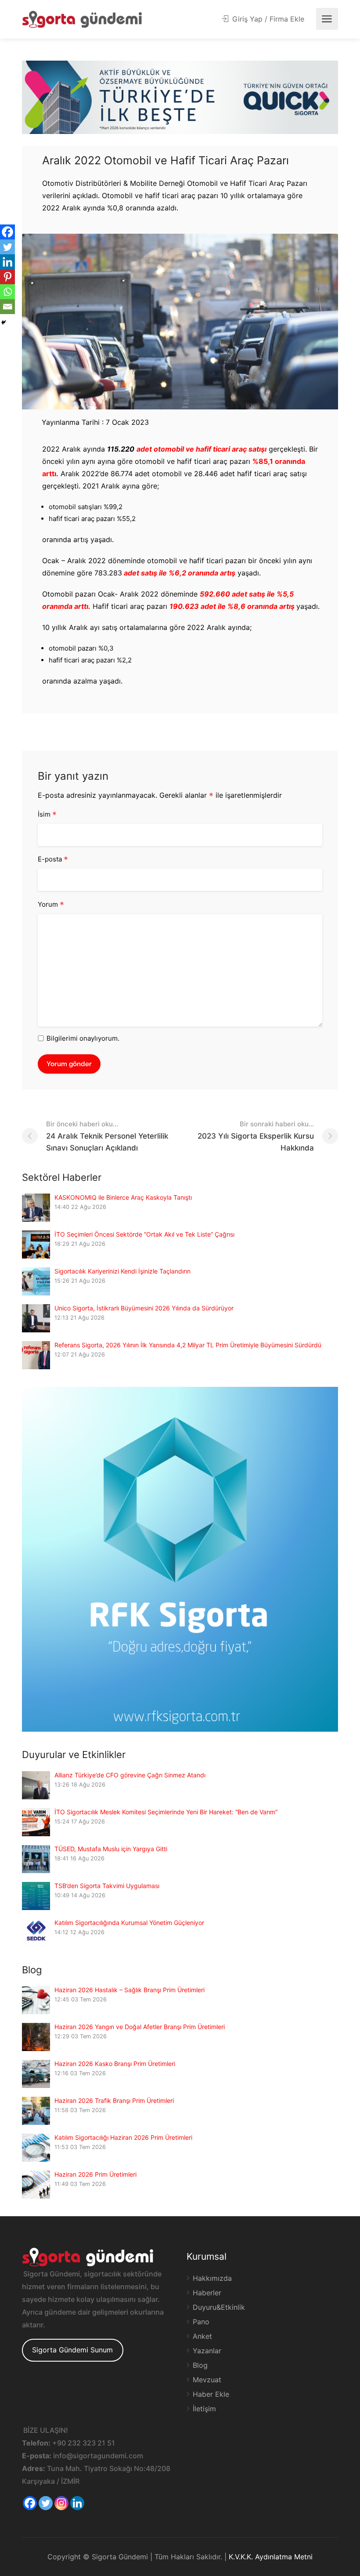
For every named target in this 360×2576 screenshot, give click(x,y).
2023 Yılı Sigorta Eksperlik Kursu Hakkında (256, 1136)
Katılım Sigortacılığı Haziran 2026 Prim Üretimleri (123, 2137)
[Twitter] (7, 247)
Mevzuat (207, 2380)
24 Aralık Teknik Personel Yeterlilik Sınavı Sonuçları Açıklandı (107, 1136)
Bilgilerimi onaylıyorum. (83, 1038)
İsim (47, 815)
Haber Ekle (211, 2394)
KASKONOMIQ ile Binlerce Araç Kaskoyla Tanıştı (123, 1197)
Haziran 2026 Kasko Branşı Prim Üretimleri (115, 2064)
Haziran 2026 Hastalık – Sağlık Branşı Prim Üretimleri (130, 1990)
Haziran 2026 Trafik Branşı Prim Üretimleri (114, 2100)
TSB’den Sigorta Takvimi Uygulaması (107, 1886)
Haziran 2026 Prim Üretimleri (95, 2174)
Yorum (51, 905)
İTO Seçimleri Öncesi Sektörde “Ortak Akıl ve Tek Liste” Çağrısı (144, 1234)
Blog (200, 2365)
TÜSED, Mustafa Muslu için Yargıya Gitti (111, 1849)
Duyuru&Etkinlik (219, 2307)
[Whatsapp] (7, 292)
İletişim (204, 2409)
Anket (202, 2336)
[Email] (7, 307)
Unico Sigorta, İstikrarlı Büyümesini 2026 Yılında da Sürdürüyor (144, 1308)
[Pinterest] (7, 277)
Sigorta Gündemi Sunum (72, 2350)
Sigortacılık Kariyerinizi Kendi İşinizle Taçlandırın (122, 1271)
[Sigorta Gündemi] (82, 19)
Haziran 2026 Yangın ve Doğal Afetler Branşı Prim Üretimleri (140, 2027)
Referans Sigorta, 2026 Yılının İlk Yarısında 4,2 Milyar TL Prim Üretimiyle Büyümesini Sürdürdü (188, 1345)
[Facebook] (7, 232)
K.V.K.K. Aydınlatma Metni (271, 2557)
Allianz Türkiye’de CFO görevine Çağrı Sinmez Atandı (130, 1775)
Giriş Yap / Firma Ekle (267, 19)
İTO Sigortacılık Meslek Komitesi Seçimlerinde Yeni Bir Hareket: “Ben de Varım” (166, 1812)
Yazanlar (207, 2351)
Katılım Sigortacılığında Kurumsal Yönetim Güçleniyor (129, 1923)
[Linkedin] (7, 262)
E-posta (53, 860)
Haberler (207, 2293)
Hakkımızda (212, 2278)
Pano (201, 2322)
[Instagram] (61, 2503)
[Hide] (4, 322)
